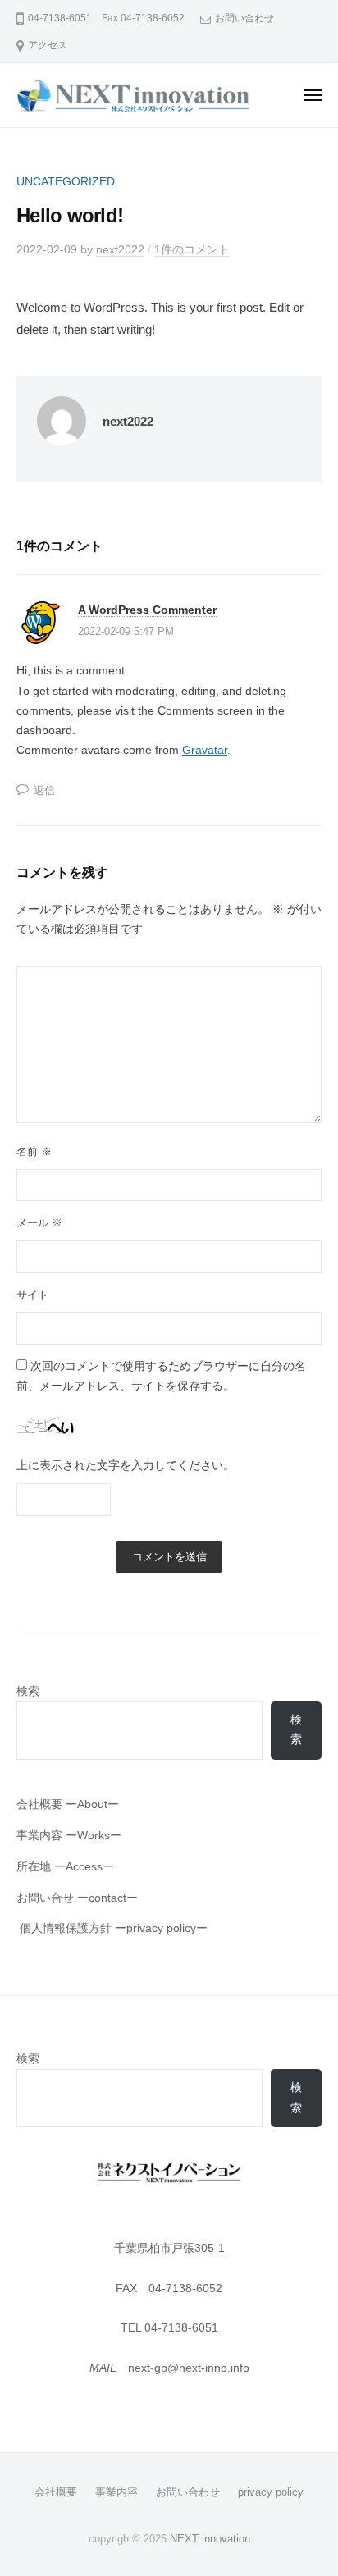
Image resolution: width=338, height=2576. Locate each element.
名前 (34, 1151)
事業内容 (116, 2492)
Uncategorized (66, 182)
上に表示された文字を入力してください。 (126, 1466)
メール (39, 1223)
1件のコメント (192, 250)
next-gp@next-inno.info (189, 2368)
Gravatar (205, 750)
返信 (44, 790)
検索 (28, 1691)
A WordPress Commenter (147, 610)
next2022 (120, 250)
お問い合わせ (244, 18)
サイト (32, 1295)
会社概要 (56, 2492)
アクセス (48, 45)
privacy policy (271, 2492)
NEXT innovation (210, 2539)
